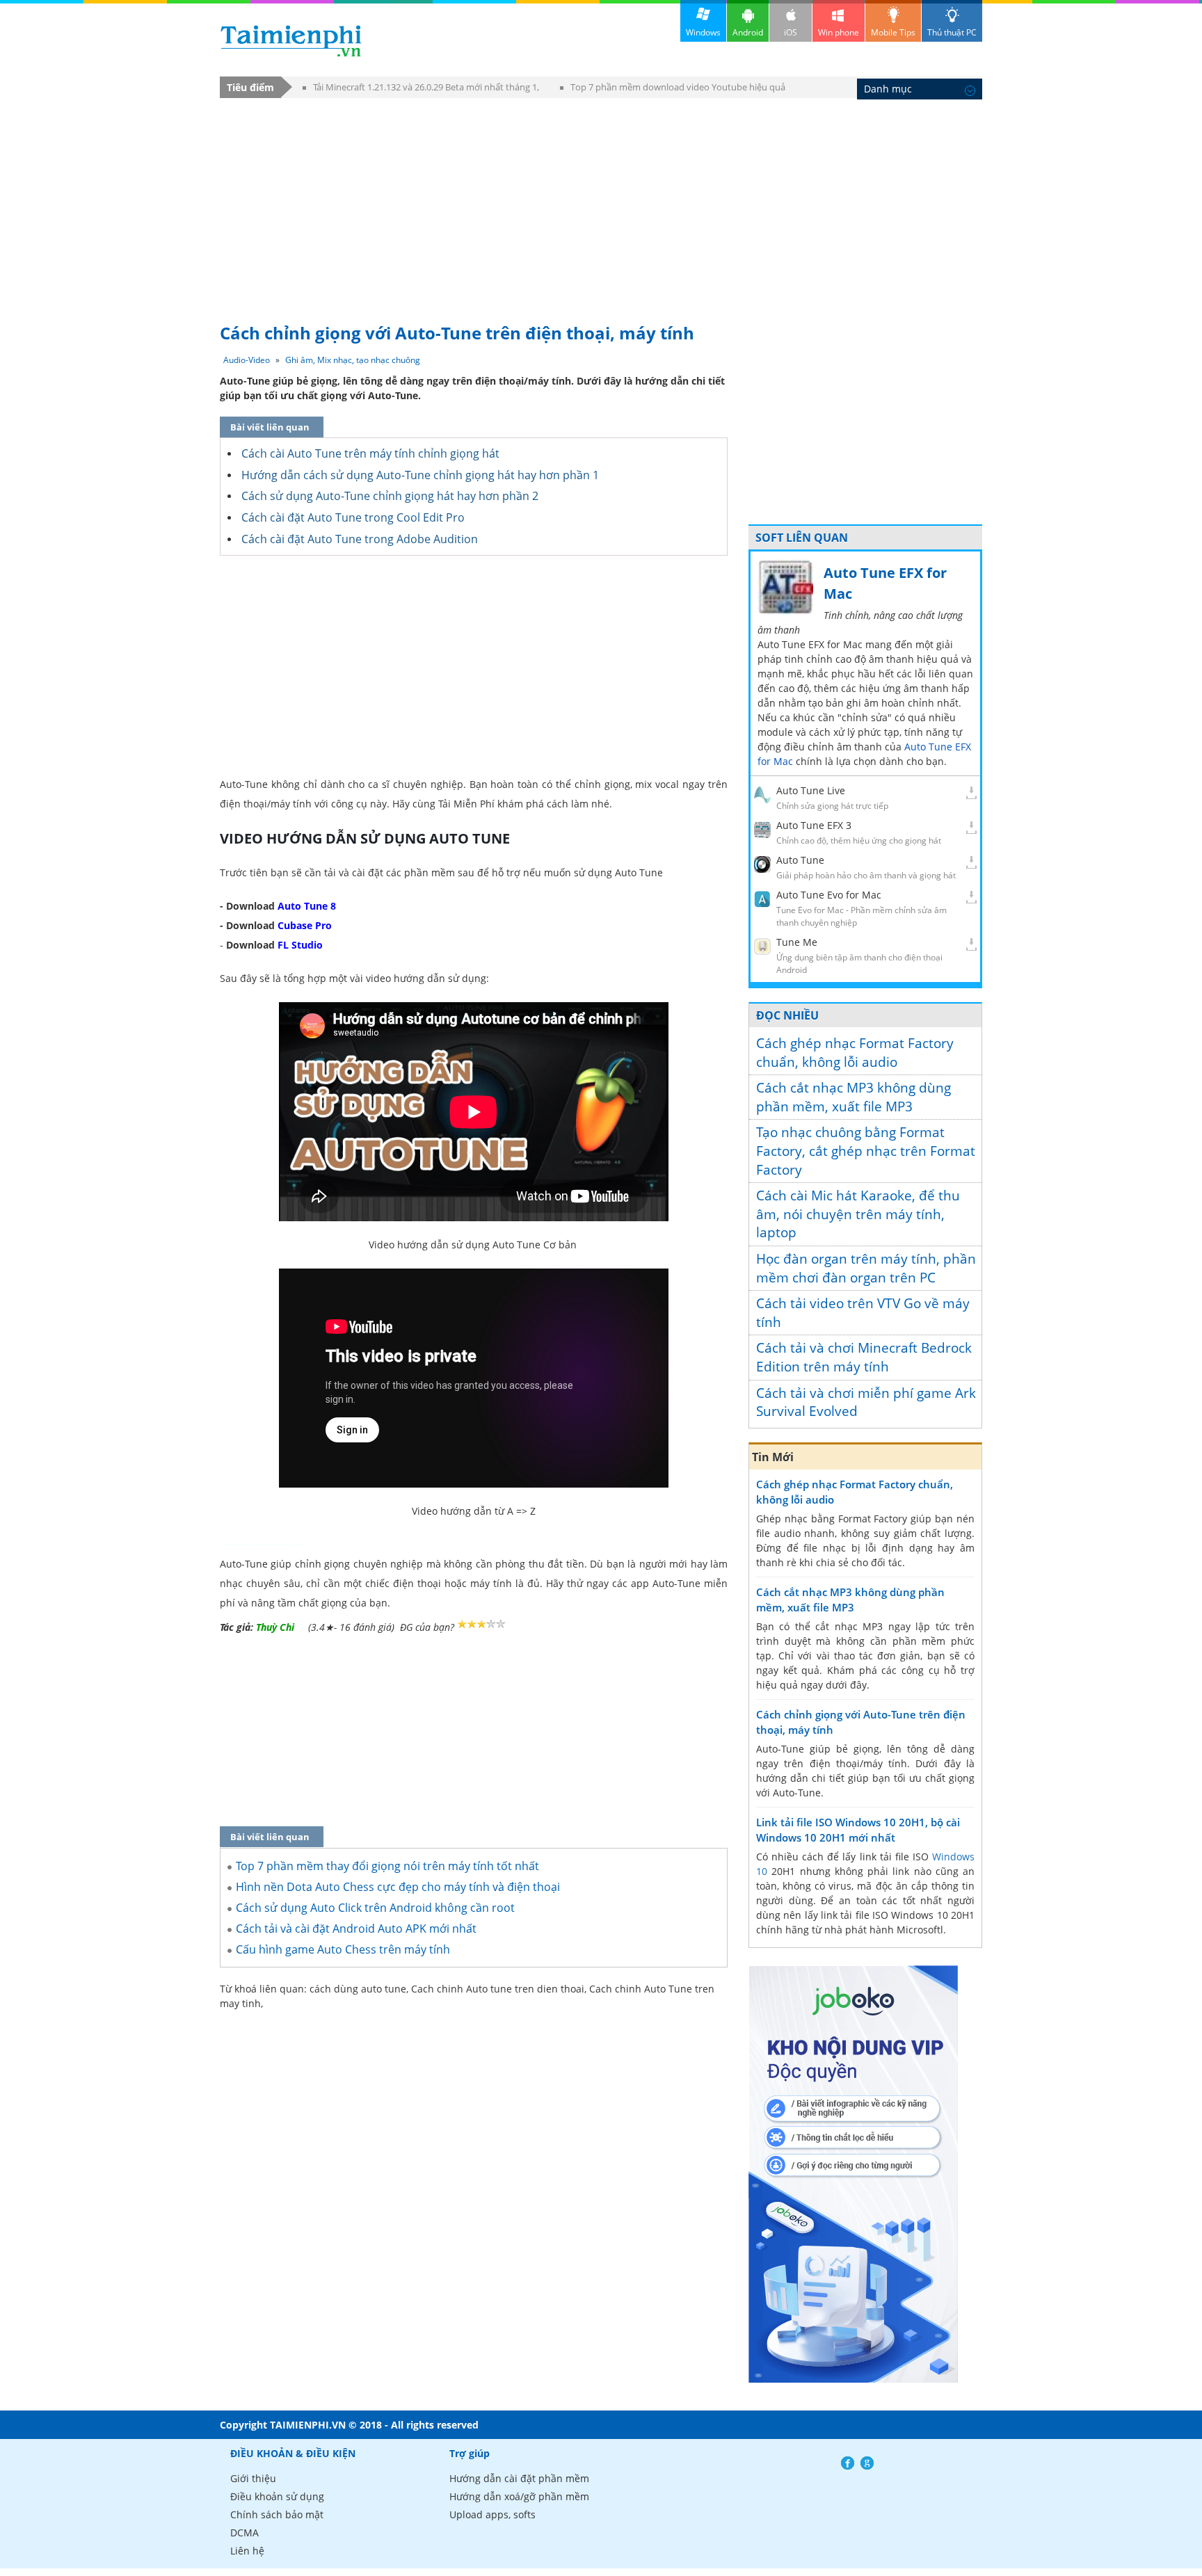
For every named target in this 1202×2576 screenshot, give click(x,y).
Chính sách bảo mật (277, 2514)
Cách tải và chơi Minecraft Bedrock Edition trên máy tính (864, 1357)
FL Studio (300, 945)
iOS (791, 32)
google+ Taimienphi (867, 2463)
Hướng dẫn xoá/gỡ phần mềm (519, 2496)
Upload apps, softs (492, 2514)
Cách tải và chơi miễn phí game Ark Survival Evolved (866, 1402)
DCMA (245, 2533)
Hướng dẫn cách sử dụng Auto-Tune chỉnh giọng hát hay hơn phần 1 (420, 475)
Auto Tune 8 (307, 906)
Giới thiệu (253, 2478)
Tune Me (797, 942)
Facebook (848, 2463)
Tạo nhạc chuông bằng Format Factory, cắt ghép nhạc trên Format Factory (866, 1151)
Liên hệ (247, 2551)
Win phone (839, 32)
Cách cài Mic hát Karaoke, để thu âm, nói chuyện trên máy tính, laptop (858, 1214)
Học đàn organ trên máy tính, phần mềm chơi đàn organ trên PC (866, 1268)
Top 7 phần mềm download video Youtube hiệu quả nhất (673, 89)
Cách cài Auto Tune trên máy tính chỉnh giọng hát (370, 453)
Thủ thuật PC (952, 32)
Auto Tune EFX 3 (814, 825)
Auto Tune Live (811, 790)
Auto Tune (800, 860)
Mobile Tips (893, 32)
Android (748, 32)
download (291, 41)
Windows (703, 32)
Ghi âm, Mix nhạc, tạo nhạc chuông (353, 360)
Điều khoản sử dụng (277, 2496)
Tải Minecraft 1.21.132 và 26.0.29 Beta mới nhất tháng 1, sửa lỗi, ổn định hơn (421, 89)
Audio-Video (247, 360)
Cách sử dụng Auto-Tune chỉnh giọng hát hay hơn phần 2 (390, 496)
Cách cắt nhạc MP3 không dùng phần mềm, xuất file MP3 (854, 1097)
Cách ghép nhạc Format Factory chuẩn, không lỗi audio (855, 1053)
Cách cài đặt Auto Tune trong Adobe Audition (360, 539)
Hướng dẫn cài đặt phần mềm (519, 2478)
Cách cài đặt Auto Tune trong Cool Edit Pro (353, 517)
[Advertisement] (601, 204)
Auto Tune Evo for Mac (829, 895)
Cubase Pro (305, 925)
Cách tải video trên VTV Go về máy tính (863, 1313)
